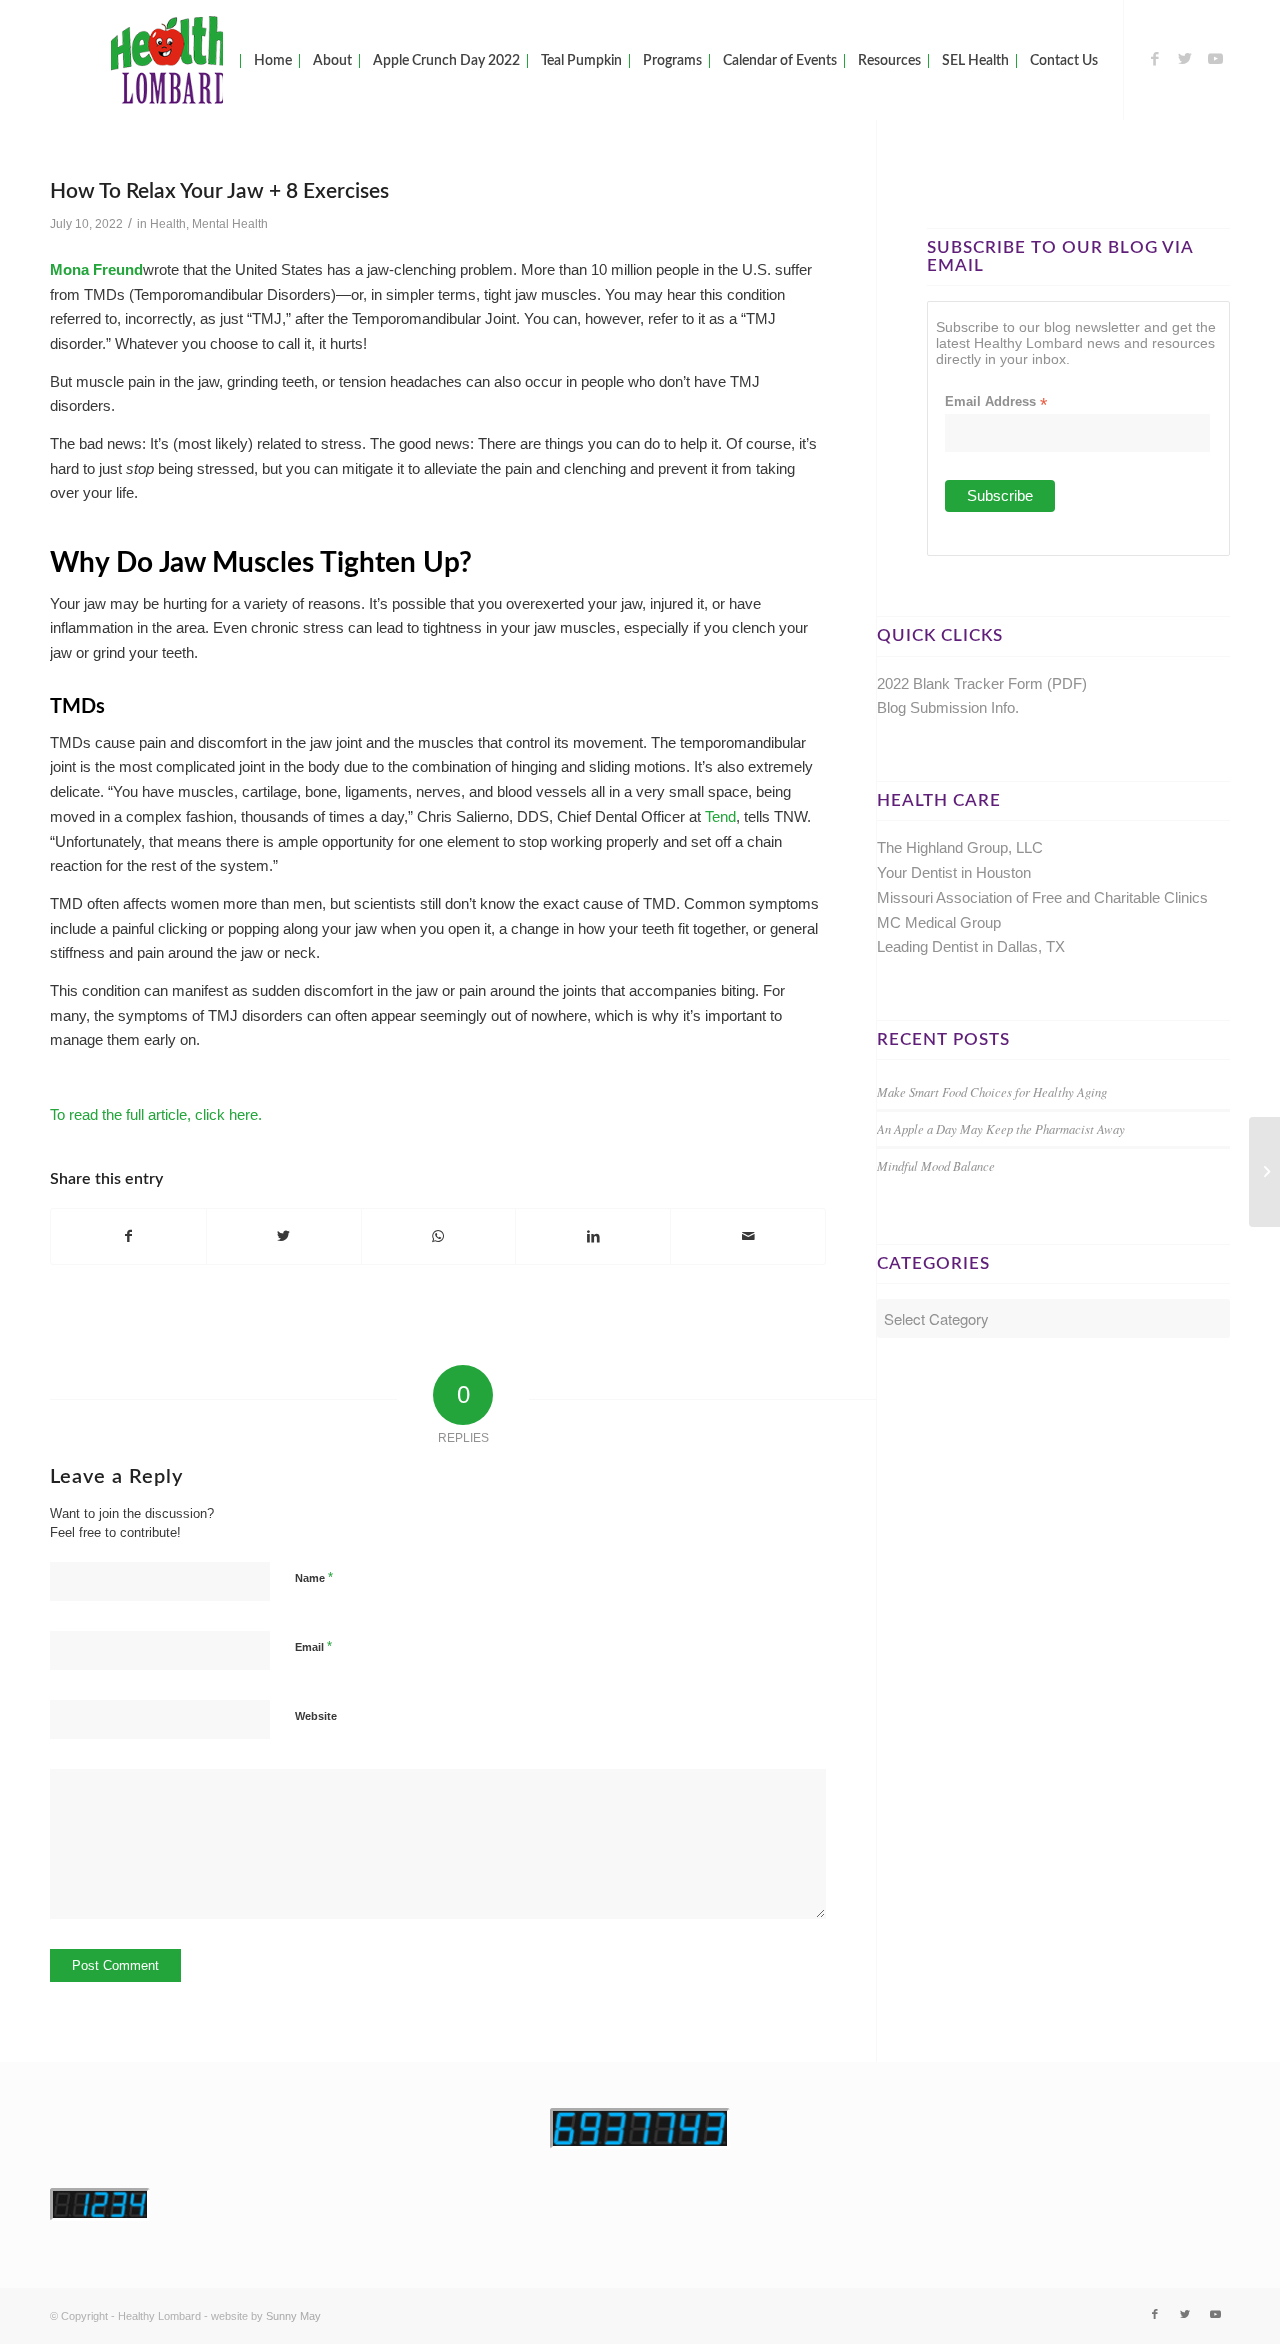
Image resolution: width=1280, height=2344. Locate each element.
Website (316, 1716)
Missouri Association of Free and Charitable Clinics (1042, 897)
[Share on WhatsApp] (439, 1236)
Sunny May (293, 2316)
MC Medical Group (939, 922)
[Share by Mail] (748, 1236)
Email (313, 1646)
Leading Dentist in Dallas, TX (971, 946)
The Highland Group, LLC (960, 847)
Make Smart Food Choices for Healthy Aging (992, 1091)
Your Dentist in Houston (954, 872)
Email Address (996, 402)
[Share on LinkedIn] (593, 1236)
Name (314, 1577)
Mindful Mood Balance (936, 1165)
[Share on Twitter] (284, 1236)
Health (168, 224)
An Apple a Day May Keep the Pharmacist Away (1001, 1128)
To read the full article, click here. (156, 1114)
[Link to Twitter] (1185, 59)
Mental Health (230, 224)
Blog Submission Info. (948, 707)
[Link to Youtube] (1215, 59)
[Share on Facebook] (128, 1236)
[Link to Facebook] (1155, 59)
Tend (720, 816)
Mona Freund (96, 269)
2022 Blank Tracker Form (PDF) (982, 683)
